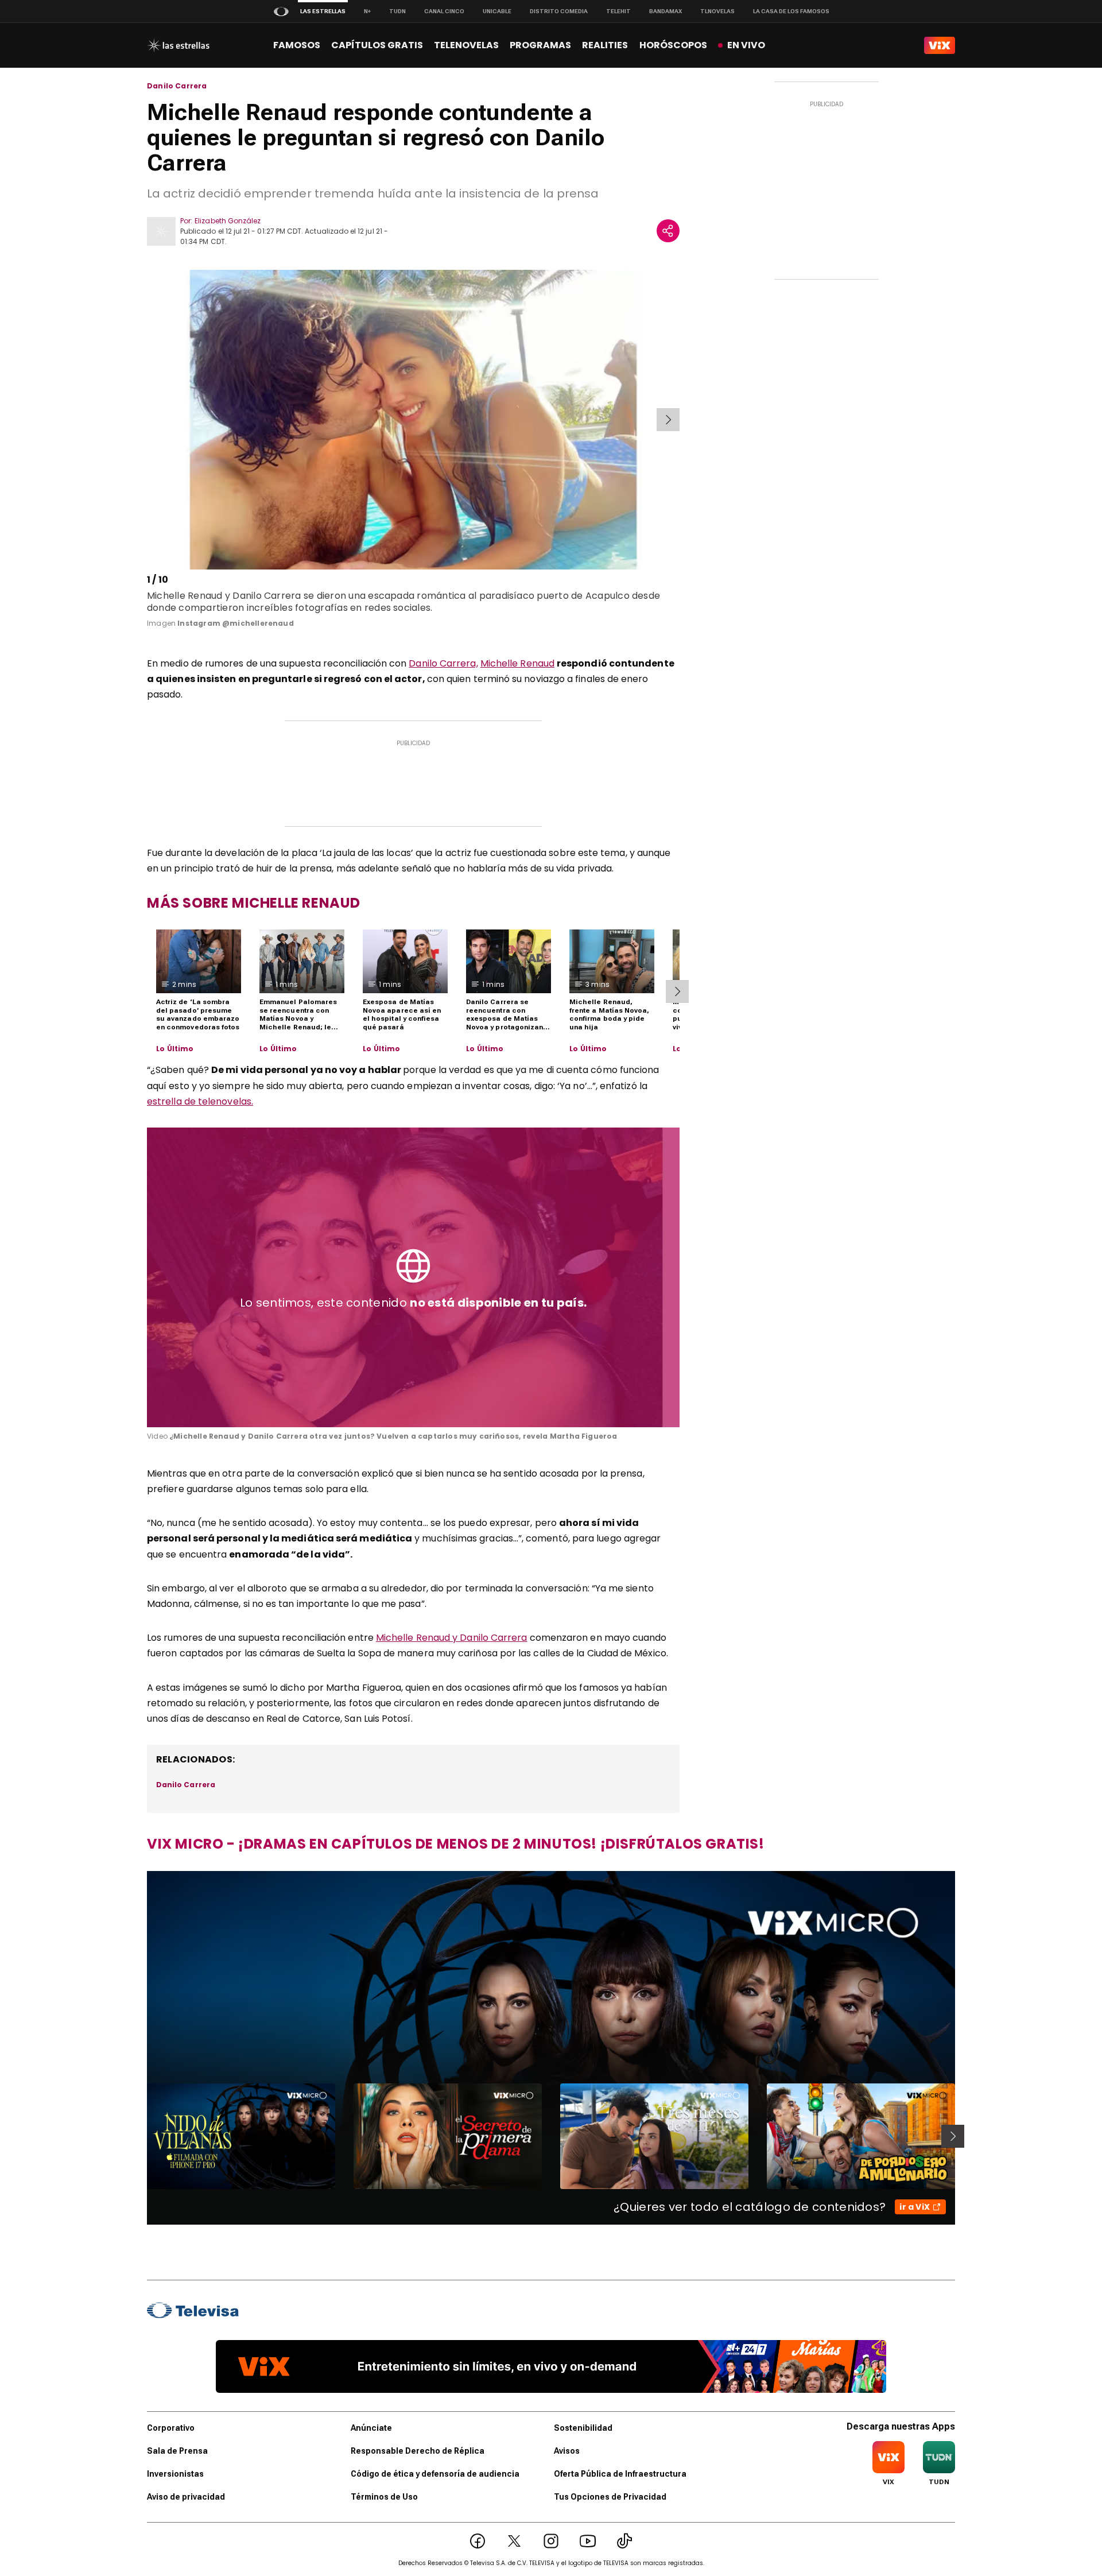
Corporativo (171, 2428)
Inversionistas (175, 2474)
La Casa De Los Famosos (791, 11)
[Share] (668, 231)
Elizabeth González (228, 221)
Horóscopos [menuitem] (673, 45)
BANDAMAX (666, 11)
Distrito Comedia (559, 11)
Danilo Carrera (177, 86)
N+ (367, 11)
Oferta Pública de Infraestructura (620, 2474)
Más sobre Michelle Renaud (254, 903)
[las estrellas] (178, 45)
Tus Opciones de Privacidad (610, 2497)
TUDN (397, 11)
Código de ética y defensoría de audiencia (435, 2474)
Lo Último (175, 1049)
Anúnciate (371, 2428)
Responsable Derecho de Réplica (418, 2451)
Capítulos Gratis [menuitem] (377, 45)
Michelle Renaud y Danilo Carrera (452, 1638)
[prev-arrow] (149, 420)
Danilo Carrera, (443, 663)
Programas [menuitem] (540, 45)
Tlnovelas (717, 11)
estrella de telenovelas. (200, 1101)
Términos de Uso (384, 2497)
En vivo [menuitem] (746, 45)
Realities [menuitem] (605, 45)
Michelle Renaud (517, 663)
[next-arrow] (668, 420)
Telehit (618, 11)
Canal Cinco (444, 11)
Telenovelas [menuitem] (466, 45)
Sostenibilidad (583, 2428)
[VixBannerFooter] (551, 2366)
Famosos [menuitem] (297, 45)
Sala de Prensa (177, 2451)
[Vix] (940, 45)
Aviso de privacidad (186, 2497)
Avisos (567, 2451)
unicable (497, 11)
